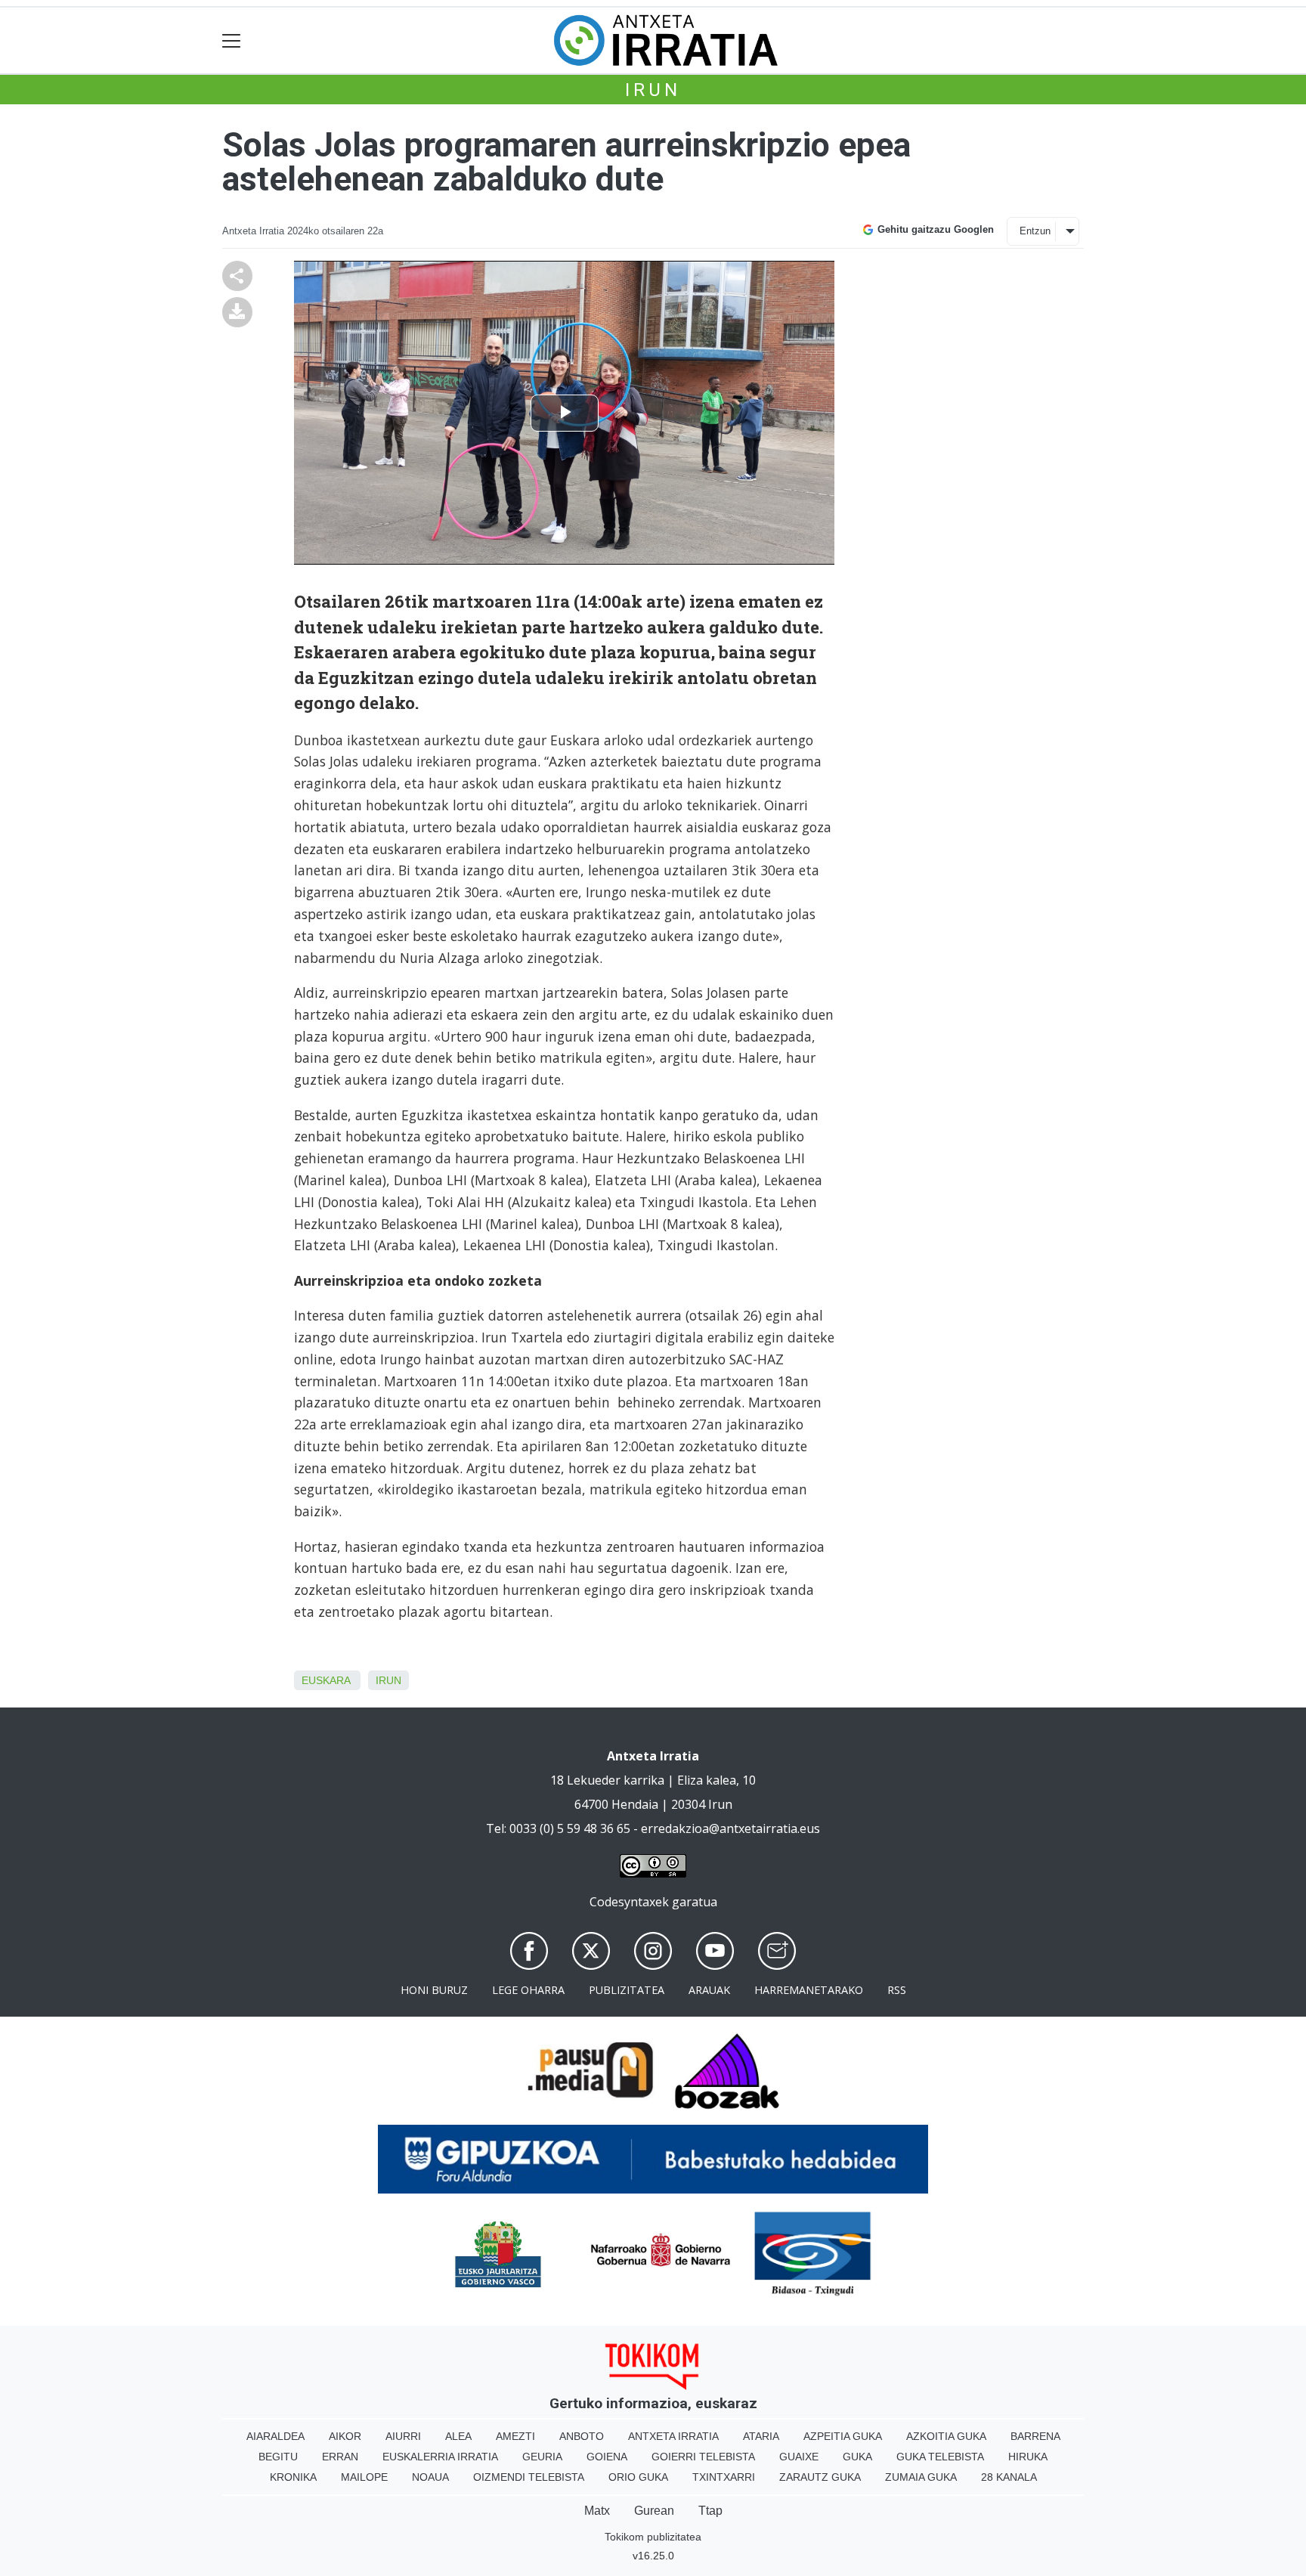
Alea (458, 2436)
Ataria (761, 2436)
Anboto (582, 2436)
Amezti (515, 2436)
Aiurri (403, 2436)
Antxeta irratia (673, 2436)
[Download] (237, 311)
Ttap (710, 2511)
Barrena (1035, 2436)
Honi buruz (434, 1990)
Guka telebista (940, 2457)
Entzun (1035, 231)
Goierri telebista (703, 2457)
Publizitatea (627, 1990)
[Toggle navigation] (232, 40)
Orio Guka (638, 2477)
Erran (340, 2457)
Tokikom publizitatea (653, 2537)
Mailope (364, 2477)
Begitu (278, 2457)
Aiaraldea (275, 2436)
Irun (653, 90)
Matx (597, 2511)
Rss (897, 1990)
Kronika (293, 2477)
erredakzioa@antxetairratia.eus (730, 1828)
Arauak (709, 1990)
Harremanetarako (809, 1990)
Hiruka (1028, 2457)
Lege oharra (528, 1990)
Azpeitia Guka (843, 2436)
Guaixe (799, 2457)
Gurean (654, 2511)
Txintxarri (724, 2477)
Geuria (542, 2457)
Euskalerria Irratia (440, 2457)
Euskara (326, 1680)
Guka (857, 2457)
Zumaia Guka (921, 2477)
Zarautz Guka (820, 2477)
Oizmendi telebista (529, 2477)
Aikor (345, 2436)
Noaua (430, 2477)
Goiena (607, 2457)
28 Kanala (1009, 2477)
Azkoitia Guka (946, 2436)
